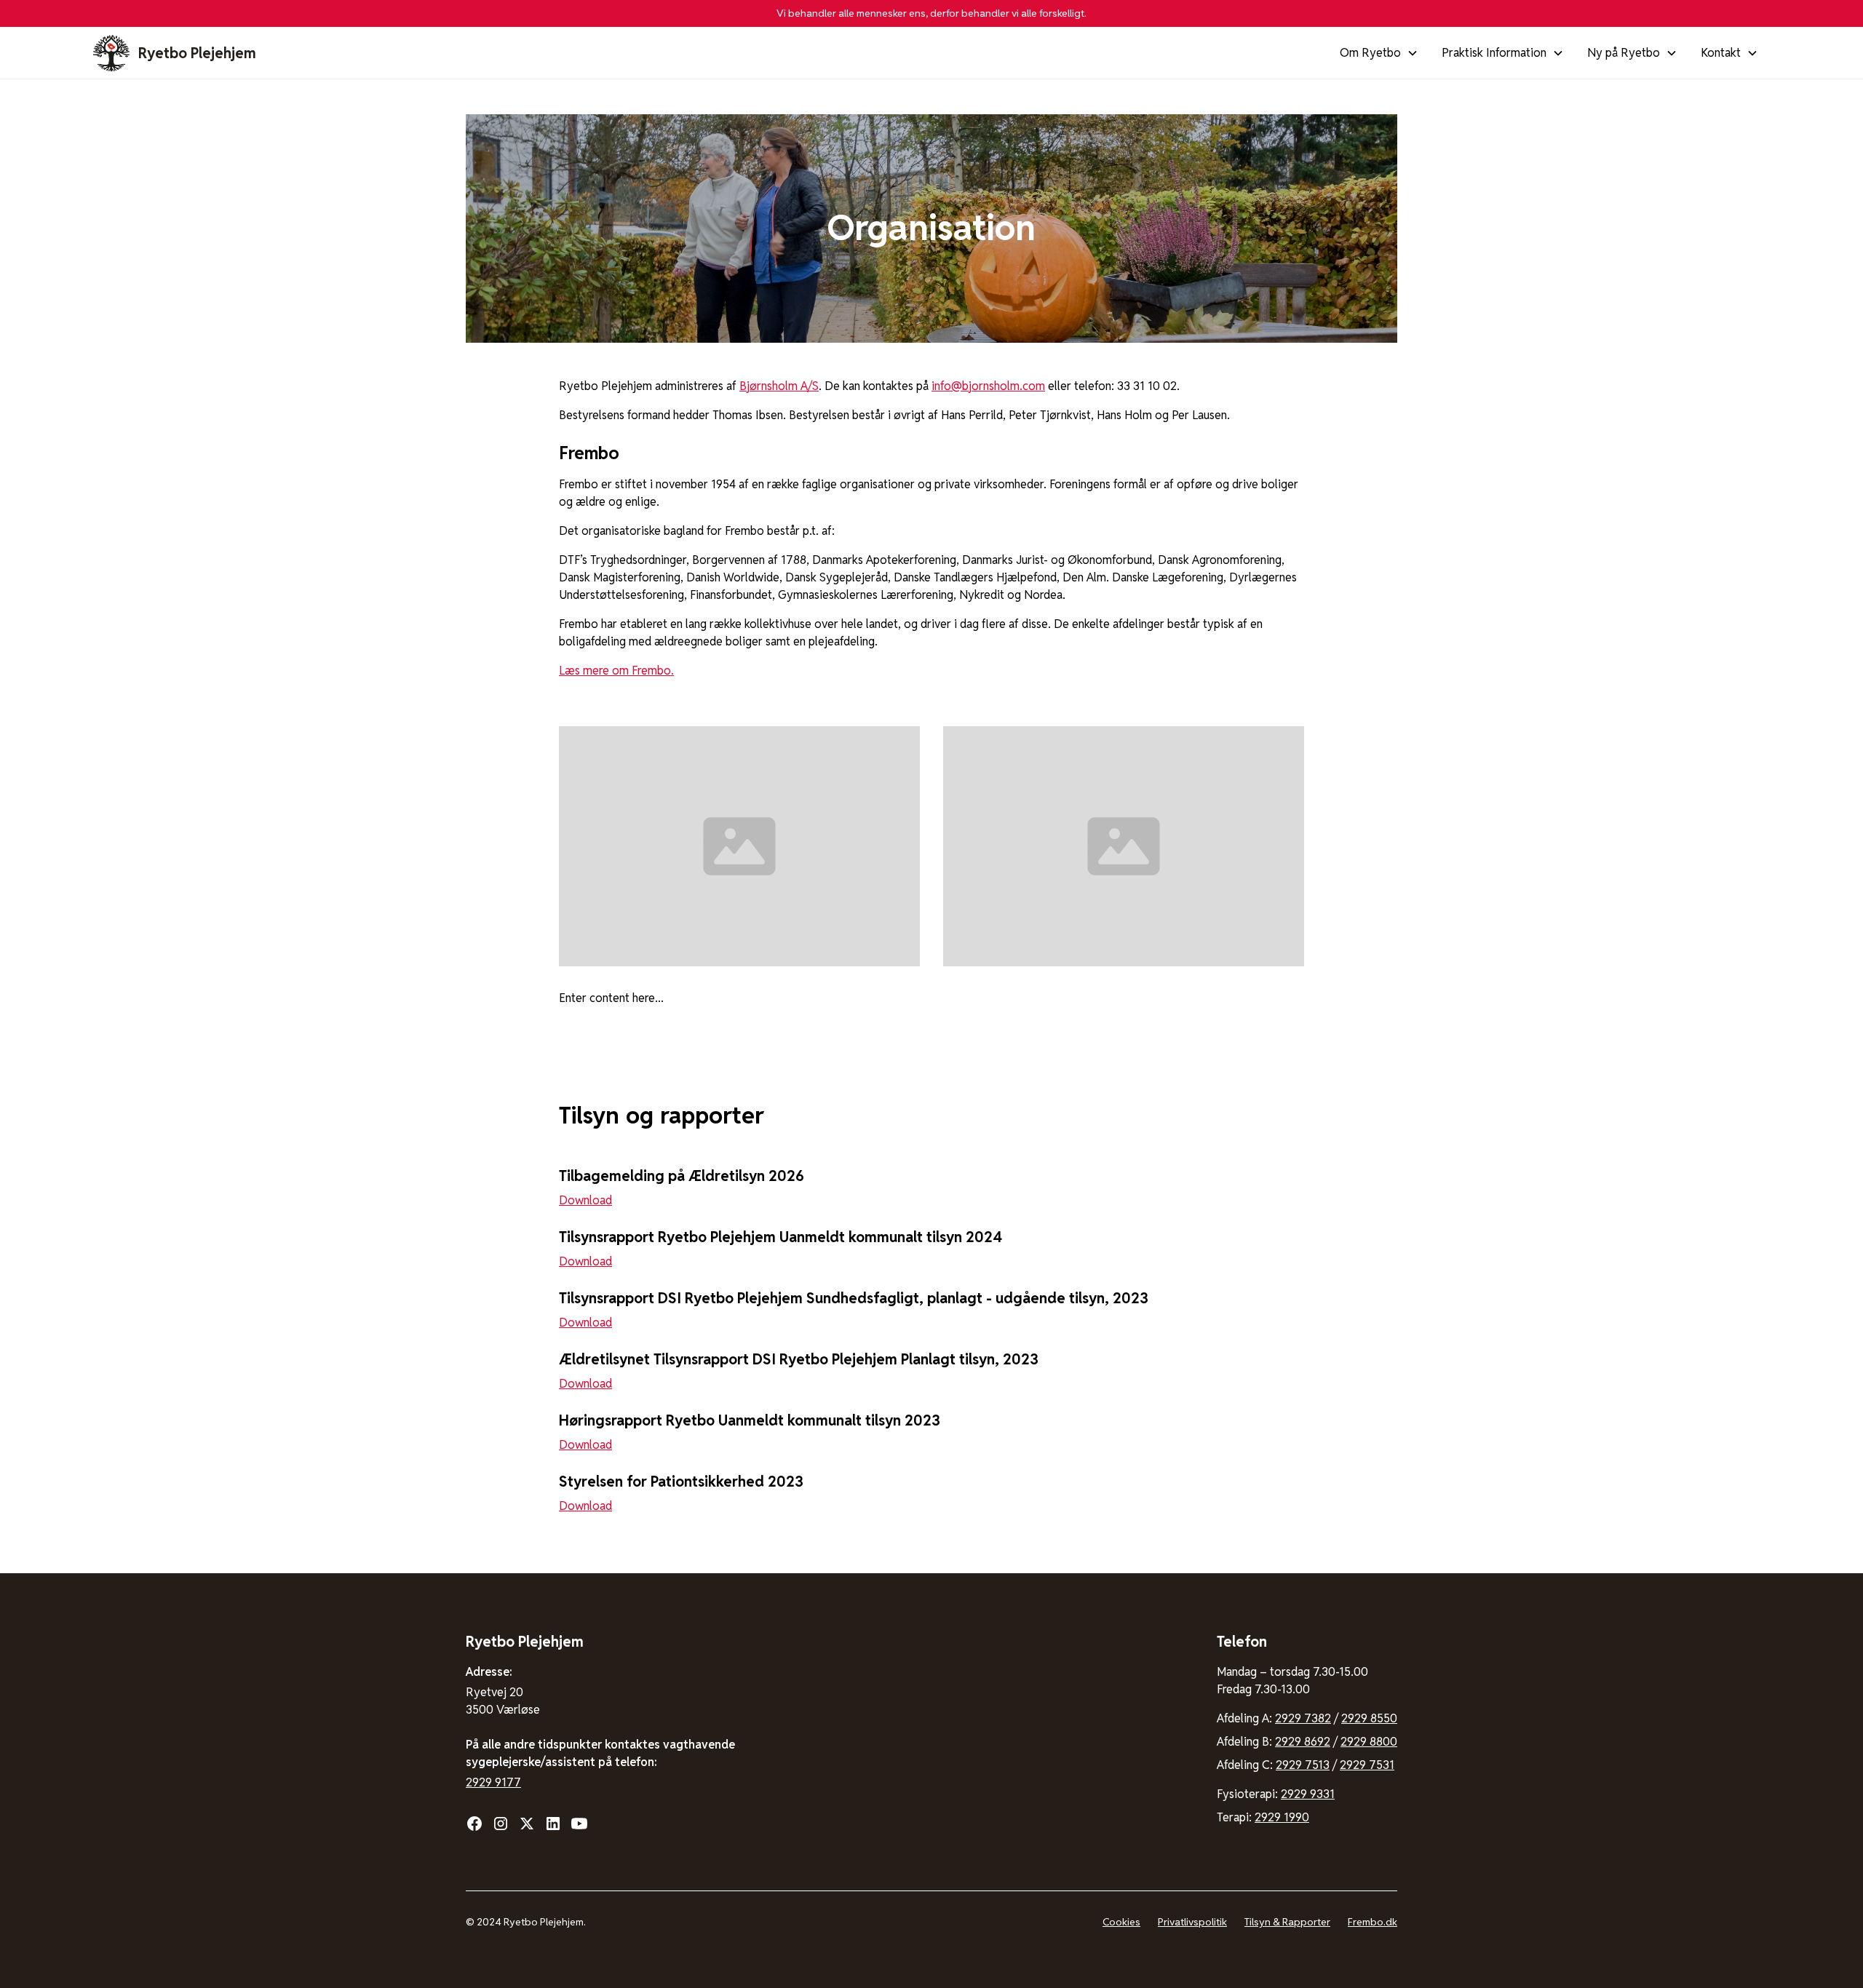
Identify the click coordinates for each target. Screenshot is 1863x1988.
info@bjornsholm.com (988, 386)
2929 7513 (1303, 1765)
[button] (1379, 53)
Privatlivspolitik (1192, 1922)
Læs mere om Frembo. (616, 671)
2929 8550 (1369, 1718)
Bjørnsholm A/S (779, 386)
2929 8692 (1303, 1742)
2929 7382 (1303, 1718)
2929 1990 (1282, 1817)
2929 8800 (1369, 1742)
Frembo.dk (1373, 1922)
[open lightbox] (739, 847)
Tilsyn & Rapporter (1287, 1922)
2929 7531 (1367, 1765)
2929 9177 (493, 1782)
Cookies (1121, 1922)
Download (585, 1200)
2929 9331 (1308, 1794)
